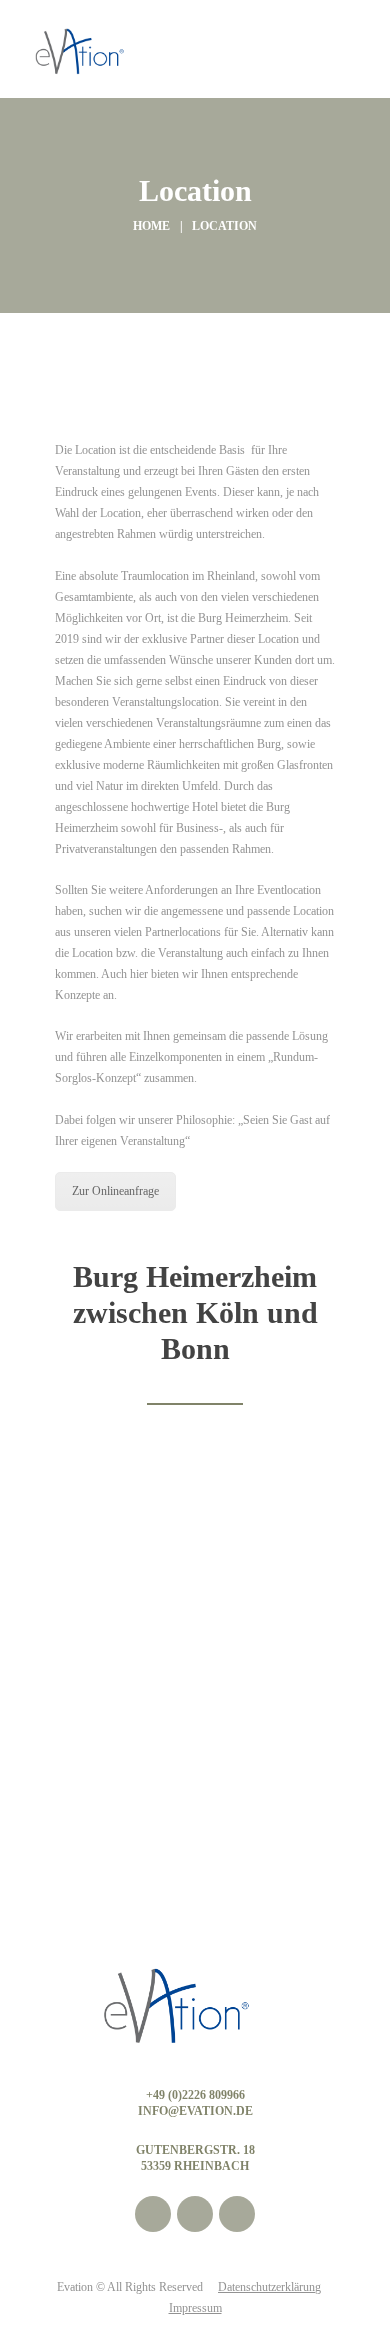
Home (151, 226)
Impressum (195, 2308)
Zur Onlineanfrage (115, 1191)
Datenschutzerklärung (269, 2287)
